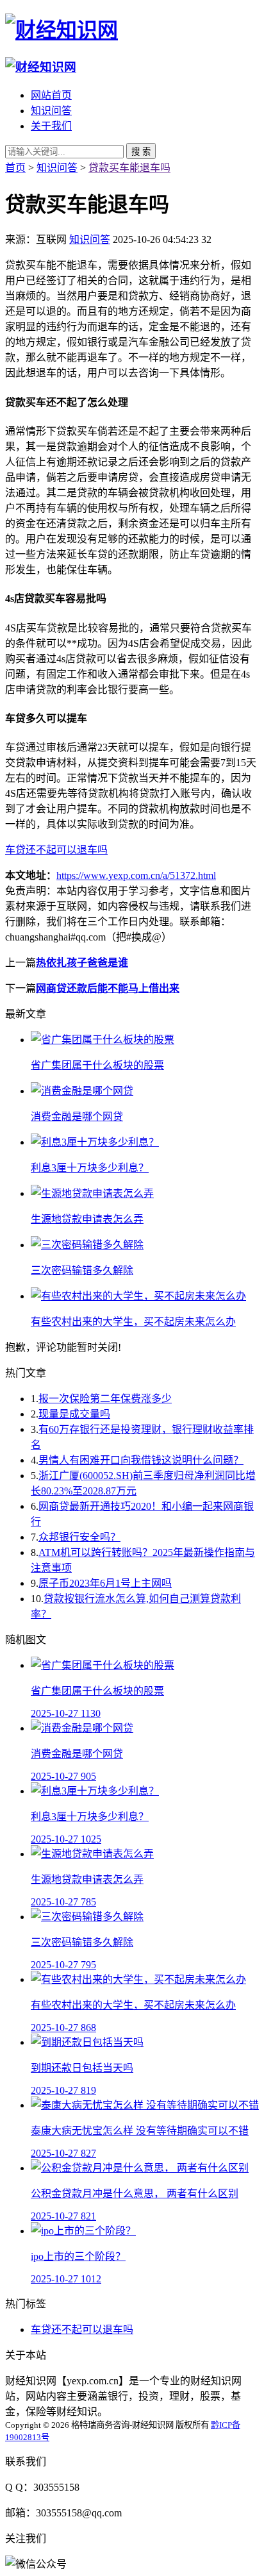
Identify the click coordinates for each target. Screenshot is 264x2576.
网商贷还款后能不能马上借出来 (108, 988)
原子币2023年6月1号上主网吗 (105, 1583)
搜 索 (141, 152)
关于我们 (51, 126)
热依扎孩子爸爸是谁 (82, 963)
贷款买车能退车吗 (129, 168)
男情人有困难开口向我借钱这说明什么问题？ (141, 1460)
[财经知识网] (62, 30)
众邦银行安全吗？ (79, 1537)
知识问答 (51, 111)
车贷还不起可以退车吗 (56, 850)
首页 (15, 168)
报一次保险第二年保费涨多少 (105, 1399)
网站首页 (51, 95)
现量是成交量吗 (74, 1414)
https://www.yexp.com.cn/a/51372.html (136, 875)
